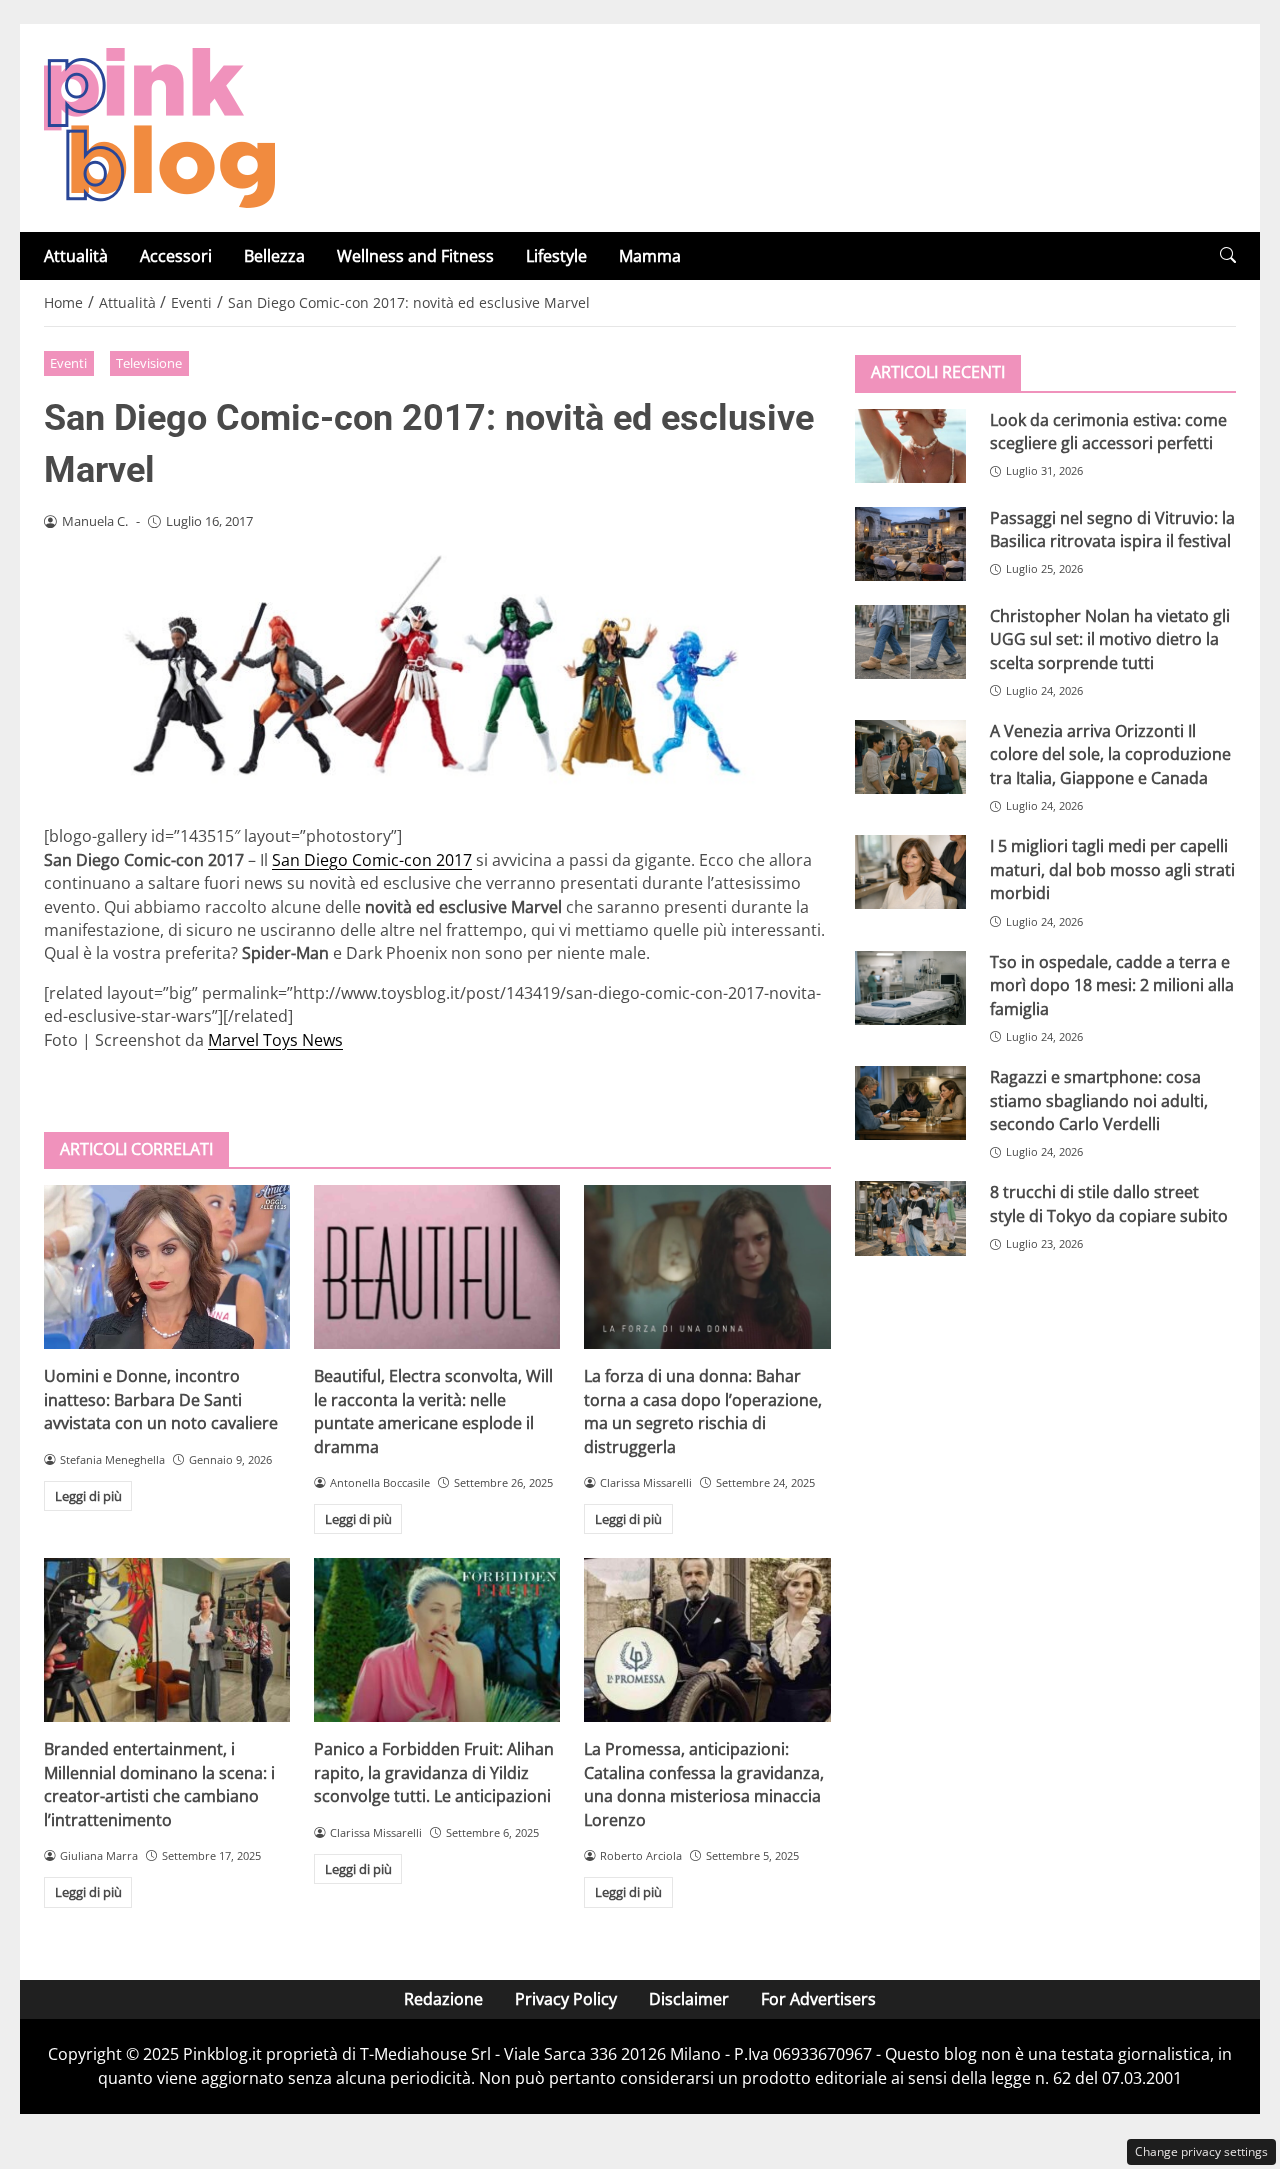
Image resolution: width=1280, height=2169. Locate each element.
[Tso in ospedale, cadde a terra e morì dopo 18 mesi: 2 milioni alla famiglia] (910, 987)
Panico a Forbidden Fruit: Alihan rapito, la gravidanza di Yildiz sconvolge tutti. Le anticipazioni (434, 1772)
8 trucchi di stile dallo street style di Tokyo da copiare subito (1109, 1203)
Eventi (68, 363)
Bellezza (274, 256)
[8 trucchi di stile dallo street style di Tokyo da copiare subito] (910, 1218)
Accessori (176, 256)
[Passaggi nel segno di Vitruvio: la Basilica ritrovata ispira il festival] (910, 543)
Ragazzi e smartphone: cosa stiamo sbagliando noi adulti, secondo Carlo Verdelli (1099, 1099)
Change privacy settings (1201, 2151)
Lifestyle (556, 256)
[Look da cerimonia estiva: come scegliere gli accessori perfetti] (910, 445)
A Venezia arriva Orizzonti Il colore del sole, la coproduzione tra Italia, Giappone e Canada (1110, 753)
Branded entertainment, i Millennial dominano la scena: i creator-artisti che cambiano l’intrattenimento (159, 1784)
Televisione (149, 363)
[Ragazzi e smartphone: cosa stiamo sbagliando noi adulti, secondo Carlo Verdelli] (910, 1102)
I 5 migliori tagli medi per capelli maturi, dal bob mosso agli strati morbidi (1112, 869)
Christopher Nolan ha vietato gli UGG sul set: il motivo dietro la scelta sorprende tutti (1110, 638)
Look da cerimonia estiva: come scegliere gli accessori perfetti (1108, 430)
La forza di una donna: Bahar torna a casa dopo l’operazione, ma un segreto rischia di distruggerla (703, 1411)
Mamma (650, 256)
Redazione (443, 1999)
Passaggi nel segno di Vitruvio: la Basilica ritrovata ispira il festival (1112, 528)
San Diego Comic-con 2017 (372, 860)
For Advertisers (818, 1999)
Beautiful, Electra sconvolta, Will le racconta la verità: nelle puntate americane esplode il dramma (433, 1411)
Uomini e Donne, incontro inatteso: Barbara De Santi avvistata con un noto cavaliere (161, 1399)
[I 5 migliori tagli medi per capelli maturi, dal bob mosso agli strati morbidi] (910, 872)
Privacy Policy (566, 1999)
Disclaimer (689, 1999)
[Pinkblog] (159, 126)
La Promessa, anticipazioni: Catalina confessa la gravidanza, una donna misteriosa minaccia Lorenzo (704, 1784)
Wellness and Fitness (415, 256)
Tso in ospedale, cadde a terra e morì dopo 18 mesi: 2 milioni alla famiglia (1112, 984)
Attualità (76, 256)
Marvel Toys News (275, 1040)
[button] (1228, 255)
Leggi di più (88, 1496)
